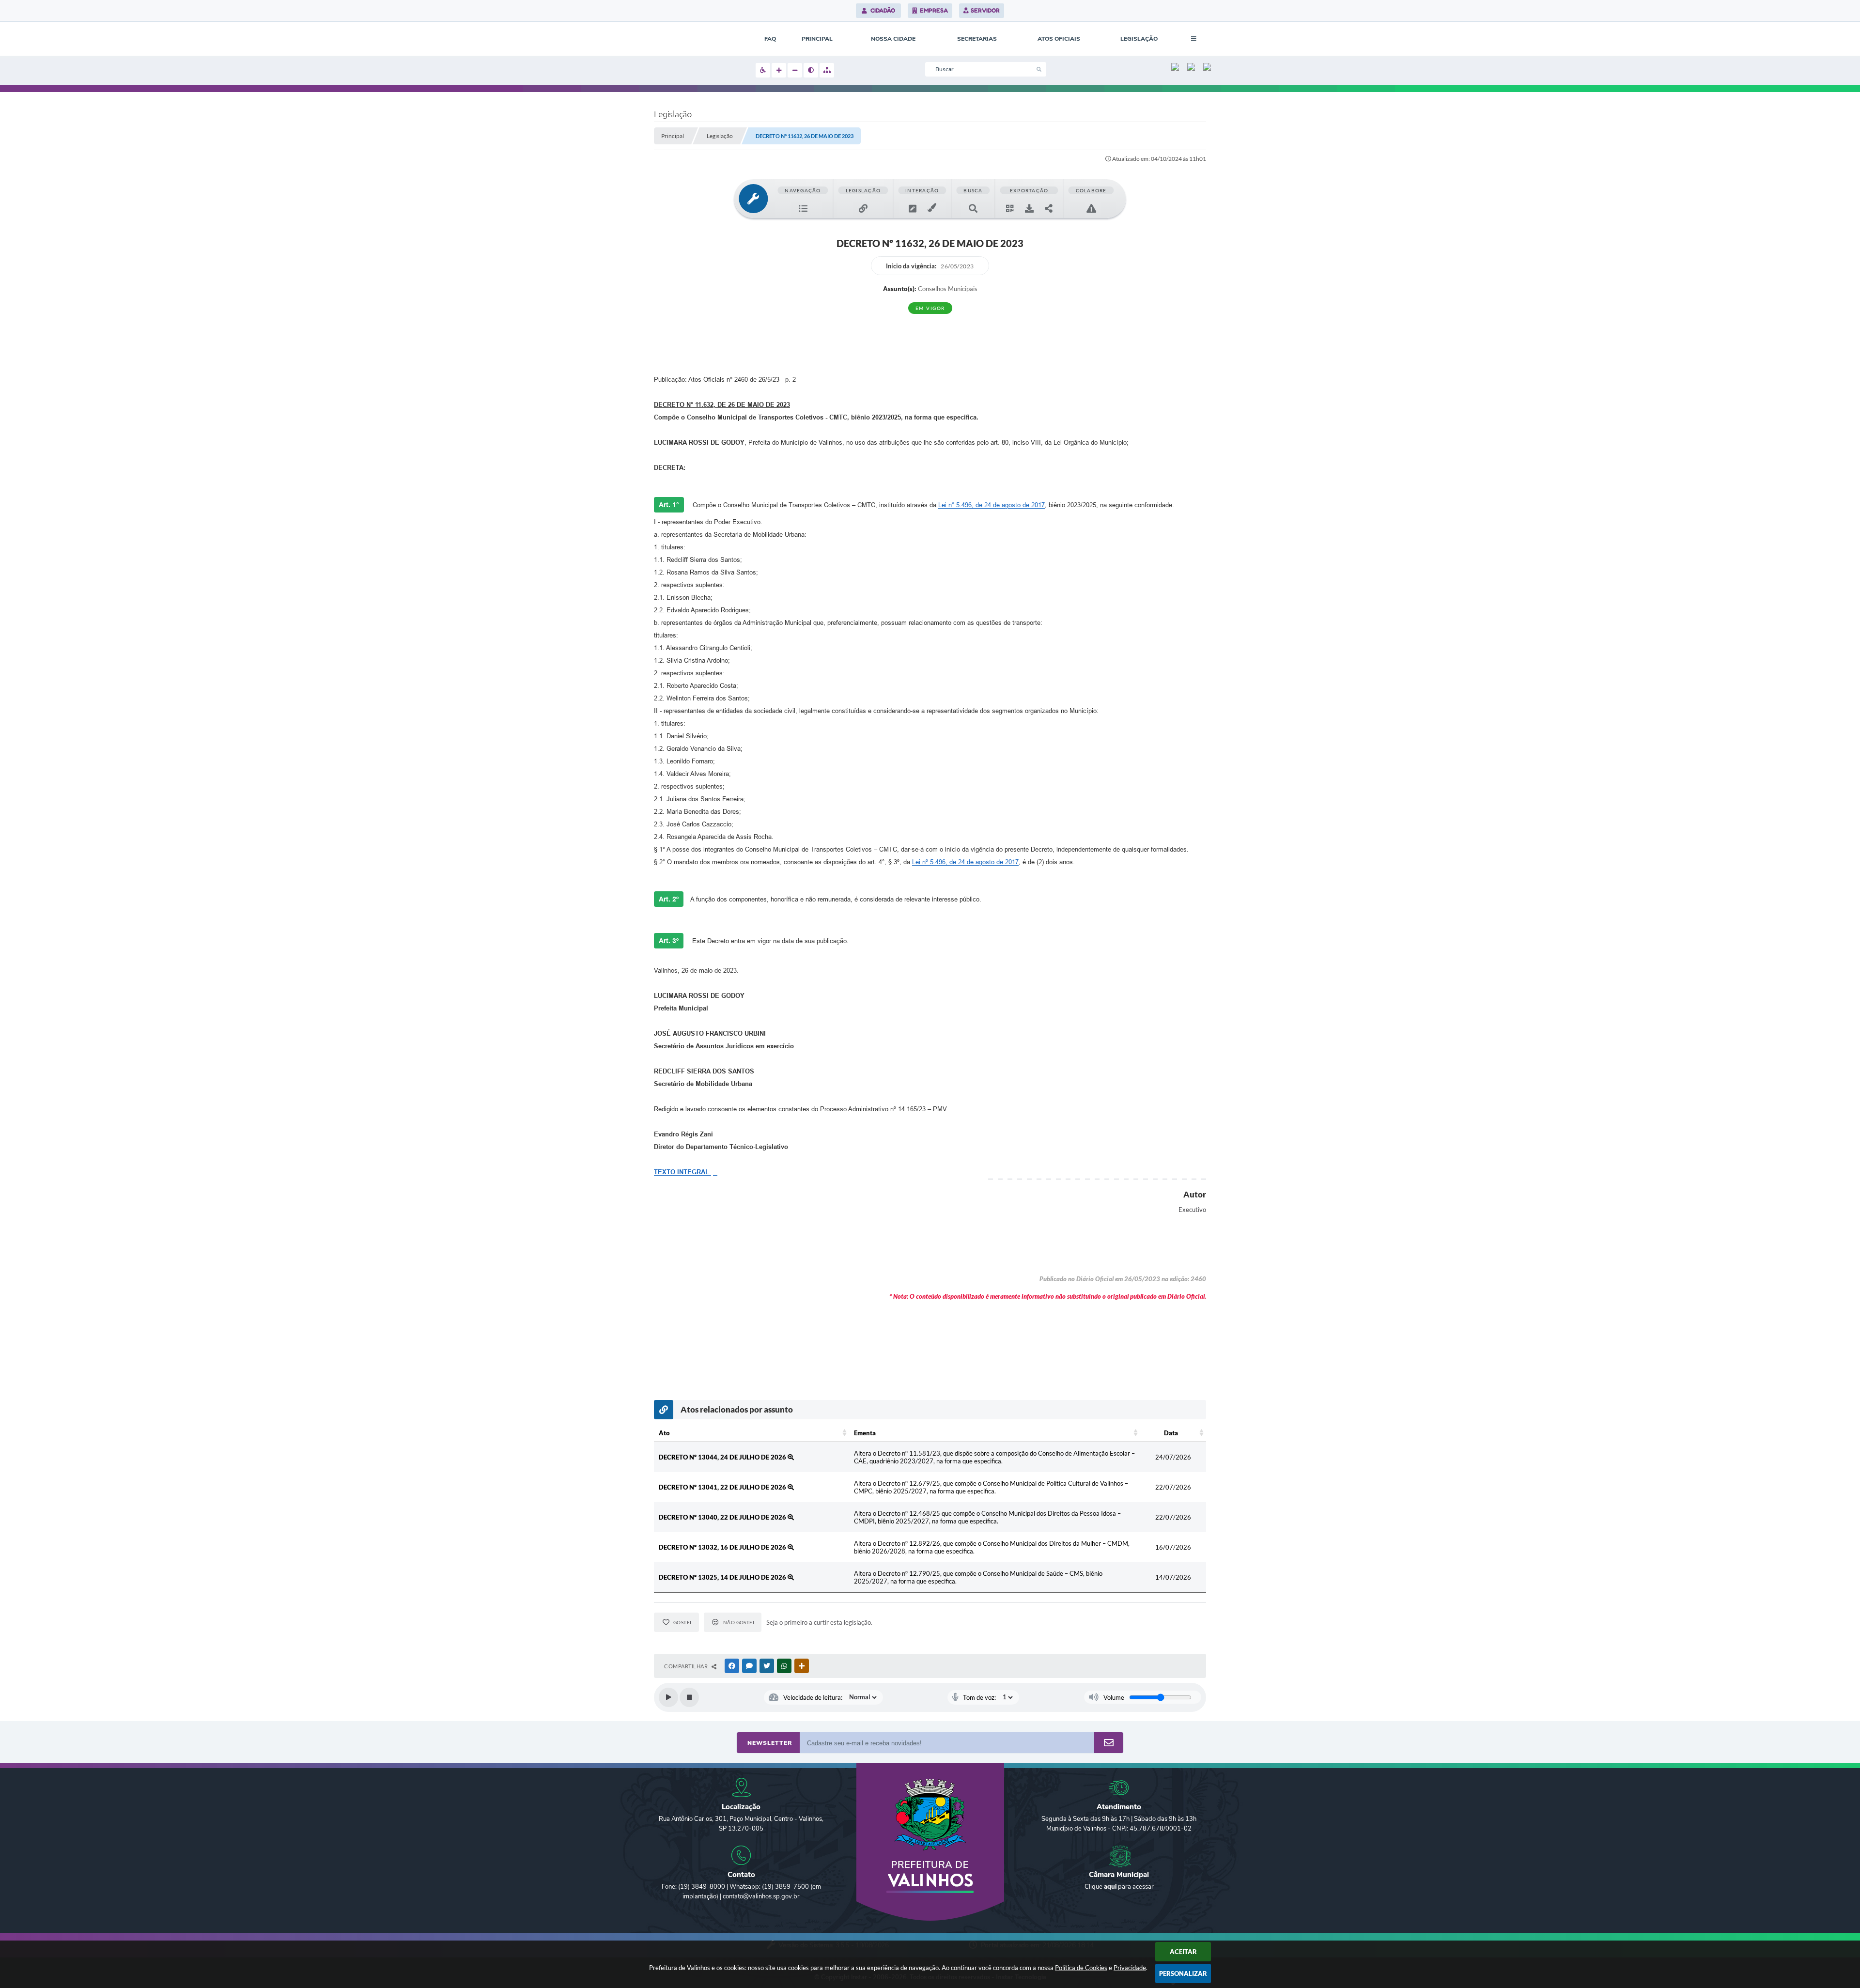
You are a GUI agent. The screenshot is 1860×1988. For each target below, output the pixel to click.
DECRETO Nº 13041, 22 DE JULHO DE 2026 (723, 1487)
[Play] (668, 1697)
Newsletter (770, 1743)
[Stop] (689, 1697)
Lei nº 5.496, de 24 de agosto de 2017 (965, 862)
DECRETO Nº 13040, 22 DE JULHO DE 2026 (723, 1517)
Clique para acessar (1119, 1887)
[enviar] (1109, 1743)
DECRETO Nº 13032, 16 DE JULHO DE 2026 (723, 1547)
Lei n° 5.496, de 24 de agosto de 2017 (992, 505)
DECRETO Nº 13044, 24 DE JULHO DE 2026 (723, 1457)
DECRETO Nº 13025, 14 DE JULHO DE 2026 (723, 1577)
